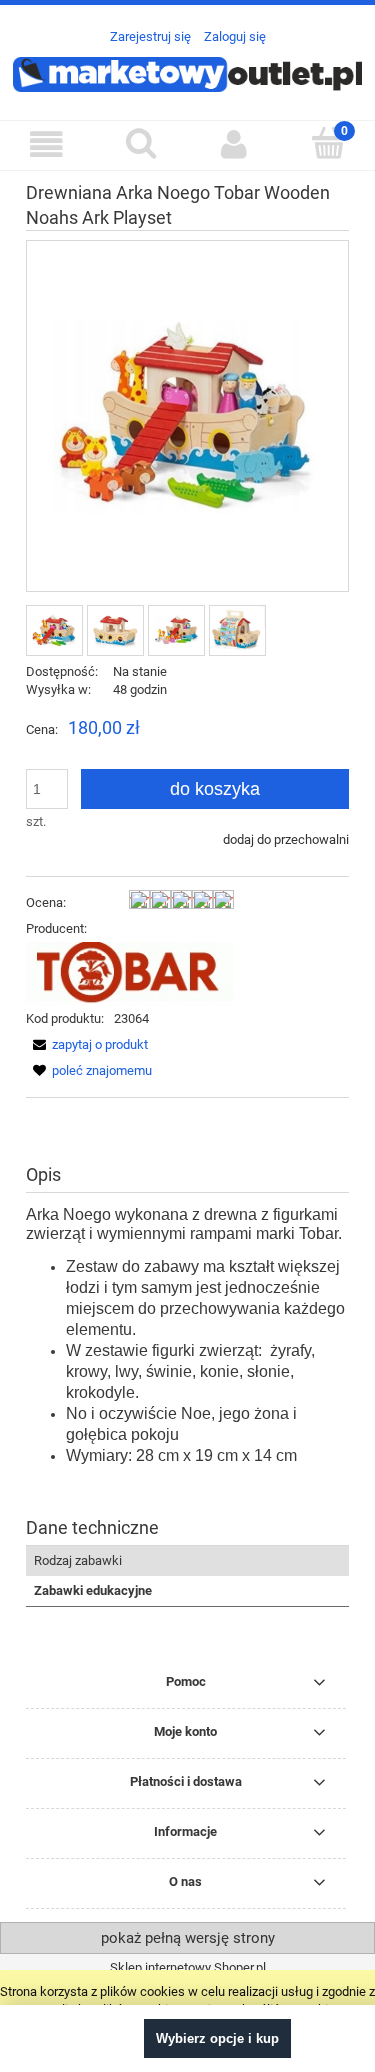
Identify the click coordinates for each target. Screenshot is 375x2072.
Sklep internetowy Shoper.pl (188, 1967)
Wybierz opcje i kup (217, 2038)
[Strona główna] (187, 72)
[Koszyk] (328, 143)
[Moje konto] (235, 144)
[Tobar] (130, 972)
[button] (47, 144)
